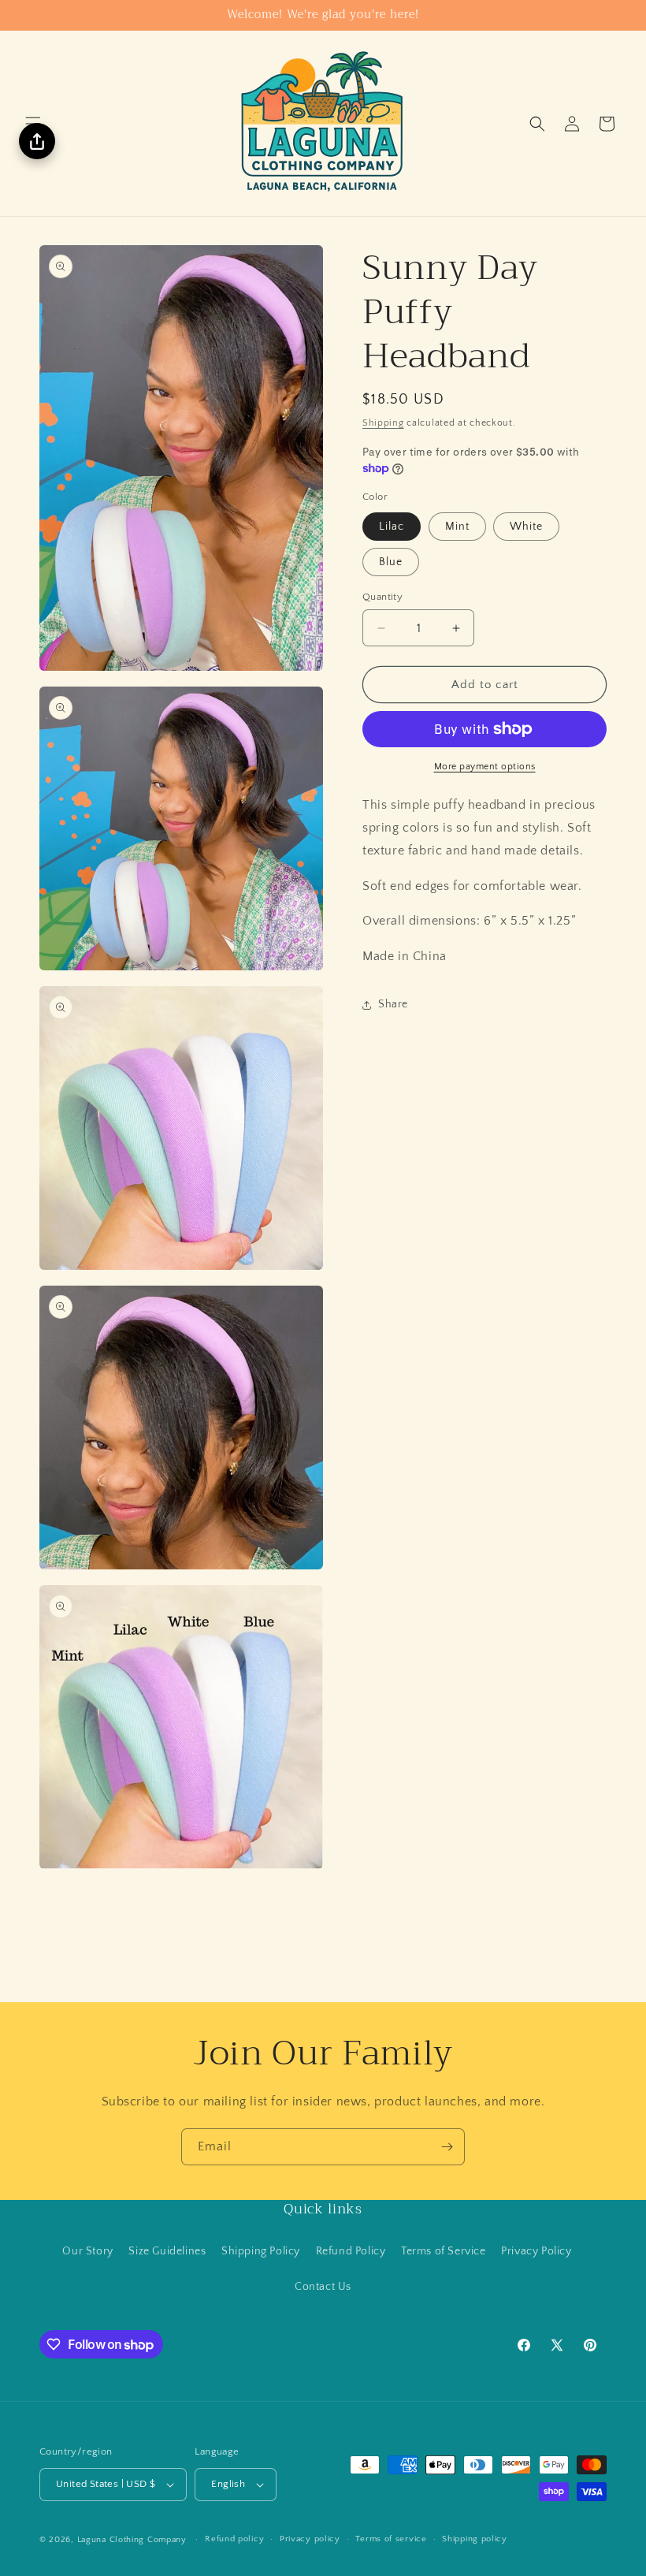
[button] (537, 124)
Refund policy (234, 2539)
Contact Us (323, 2287)
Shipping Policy (261, 2251)
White (526, 527)
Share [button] (393, 1004)
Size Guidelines (167, 2251)
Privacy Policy (536, 2251)
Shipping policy (475, 2539)
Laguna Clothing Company (132, 2540)
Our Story (87, 2251)
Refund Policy (351, 2251)
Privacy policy (310, 2539)
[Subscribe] (447, 2147)
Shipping (383, 423)
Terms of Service (444, 2251)
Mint (457, 527)
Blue (391, 562)
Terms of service (391, 2539)
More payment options (485, 767)
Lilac (392, 527)
